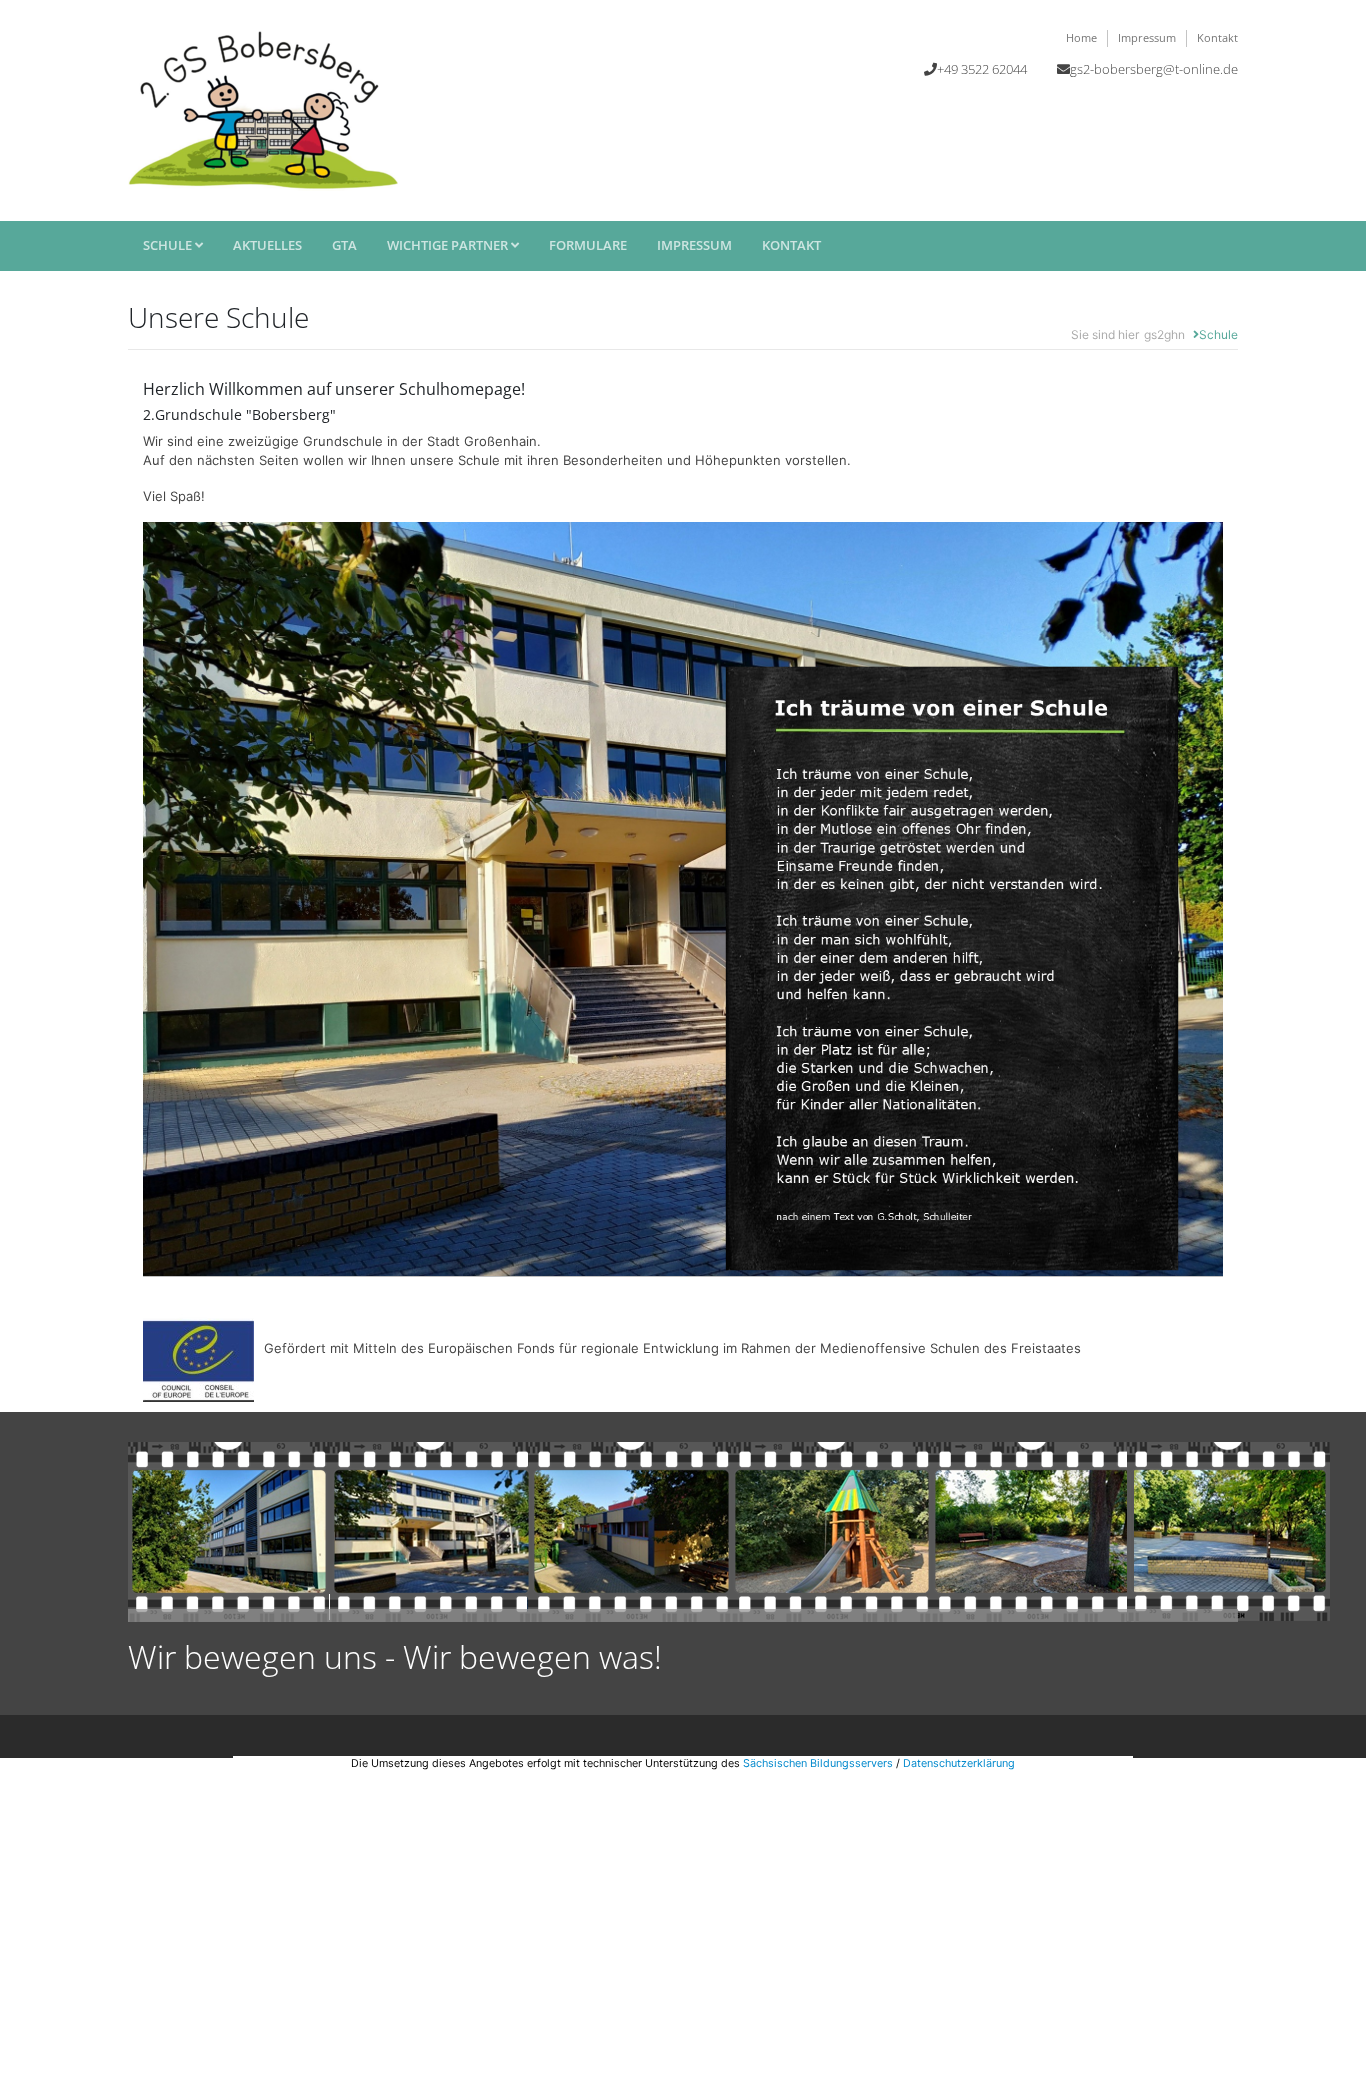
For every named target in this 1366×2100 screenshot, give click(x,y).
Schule (169, 245)
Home (1081, 37)
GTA (344, 245)
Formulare (588, 245)
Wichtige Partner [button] (449, 245)
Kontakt (1217, 37)
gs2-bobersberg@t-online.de (1154, 69)
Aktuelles (267, 245)
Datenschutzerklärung (959, 1763)
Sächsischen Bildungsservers (818, 1763)
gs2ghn (1164, 334)
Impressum (1147, 37)
